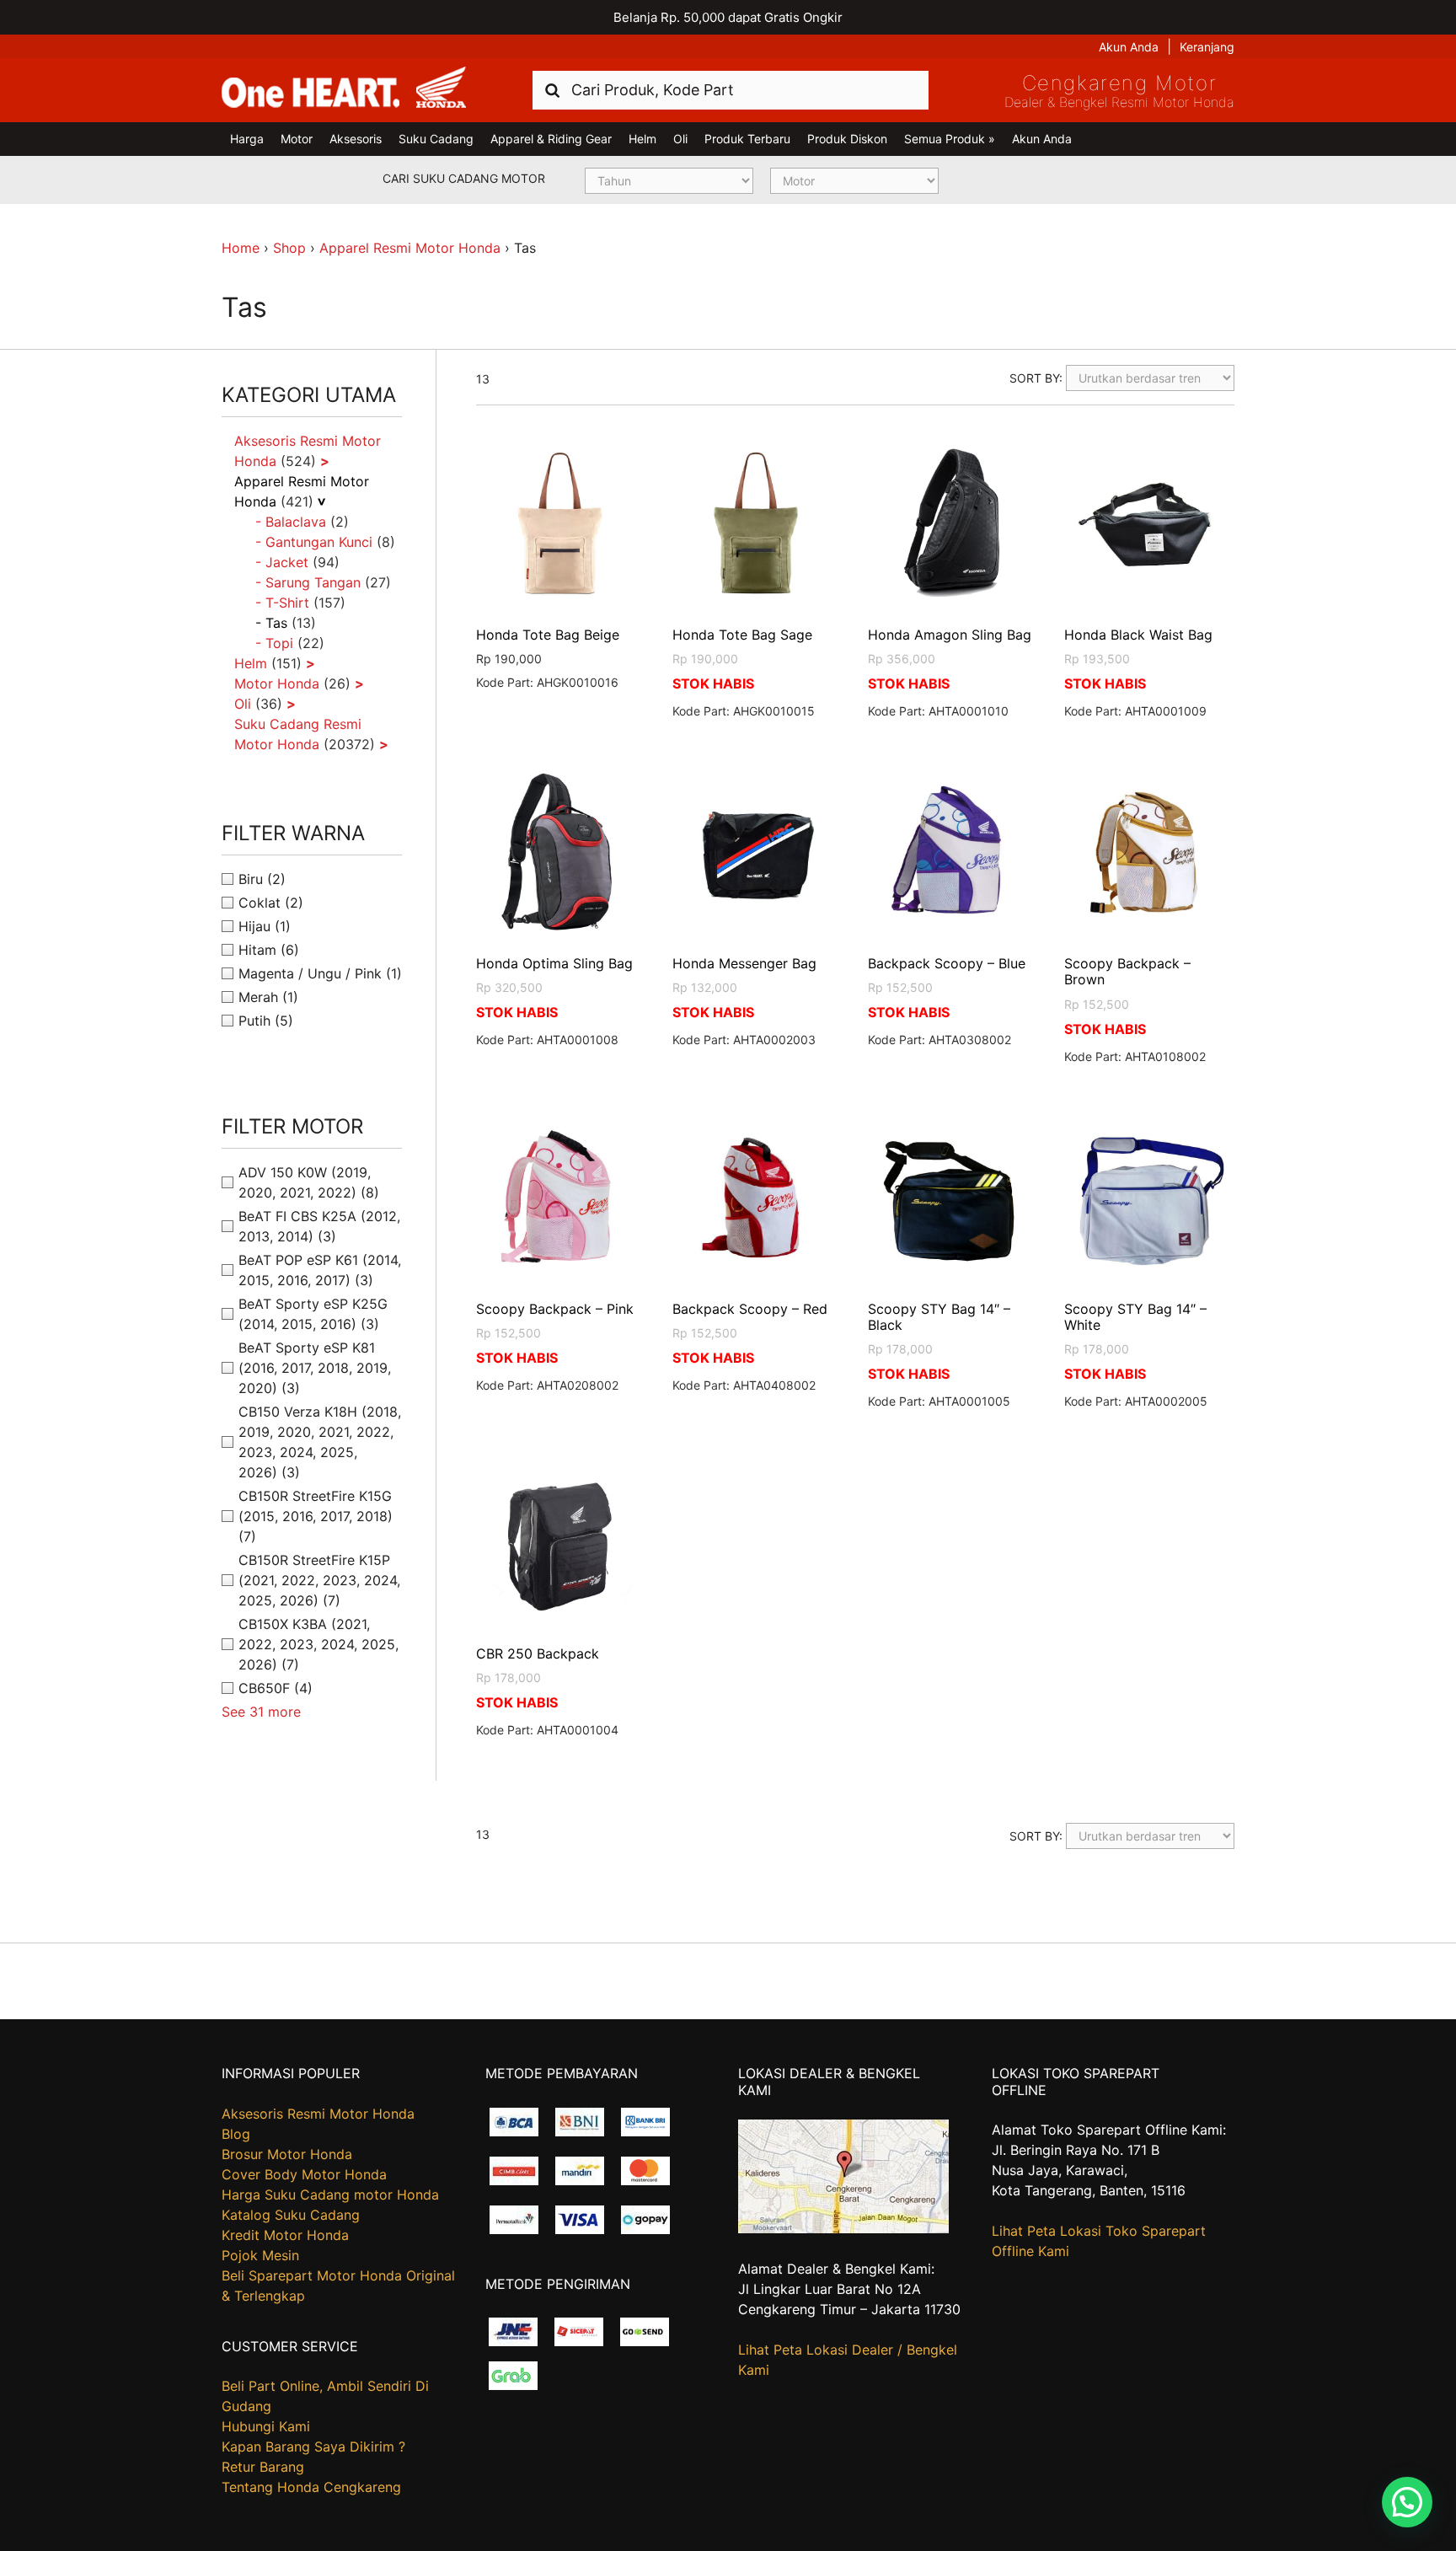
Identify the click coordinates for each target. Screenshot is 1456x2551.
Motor (297, 139)
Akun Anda (1129, 47)
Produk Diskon (847, 139)
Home (241, 248)
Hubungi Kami (266, 2426)
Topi (279, 643)
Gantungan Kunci (319, 542)
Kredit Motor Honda (285, 2235)
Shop (289, 248)
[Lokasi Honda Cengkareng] (843, 2228)
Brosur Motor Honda (287, 2154)
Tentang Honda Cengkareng (311, 2487)
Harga (247, 139)
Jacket (287, 562)
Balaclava (296, 522)
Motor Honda (277, 683)
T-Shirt (287, 603)
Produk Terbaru (747, 139)
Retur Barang (263, 2467)
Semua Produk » (950, 139)
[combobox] (731, 90)
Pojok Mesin (260, 2255)
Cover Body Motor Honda (304, 2174)
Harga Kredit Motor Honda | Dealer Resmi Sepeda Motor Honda (344, 88)
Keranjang (1207, 47)
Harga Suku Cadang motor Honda (330, 2195)
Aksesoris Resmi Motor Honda (318, 2114)
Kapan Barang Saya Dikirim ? (313, 2446)
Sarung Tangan (313, 582)
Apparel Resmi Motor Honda (410, 248)
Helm (642, 139)
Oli (680, 139)
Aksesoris (356, 139)
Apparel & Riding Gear (551, 139)
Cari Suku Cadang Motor (464, 178)
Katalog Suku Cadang (291, 2215)
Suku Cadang (436, 139)
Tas (276, 623)
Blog (236, 2134)
